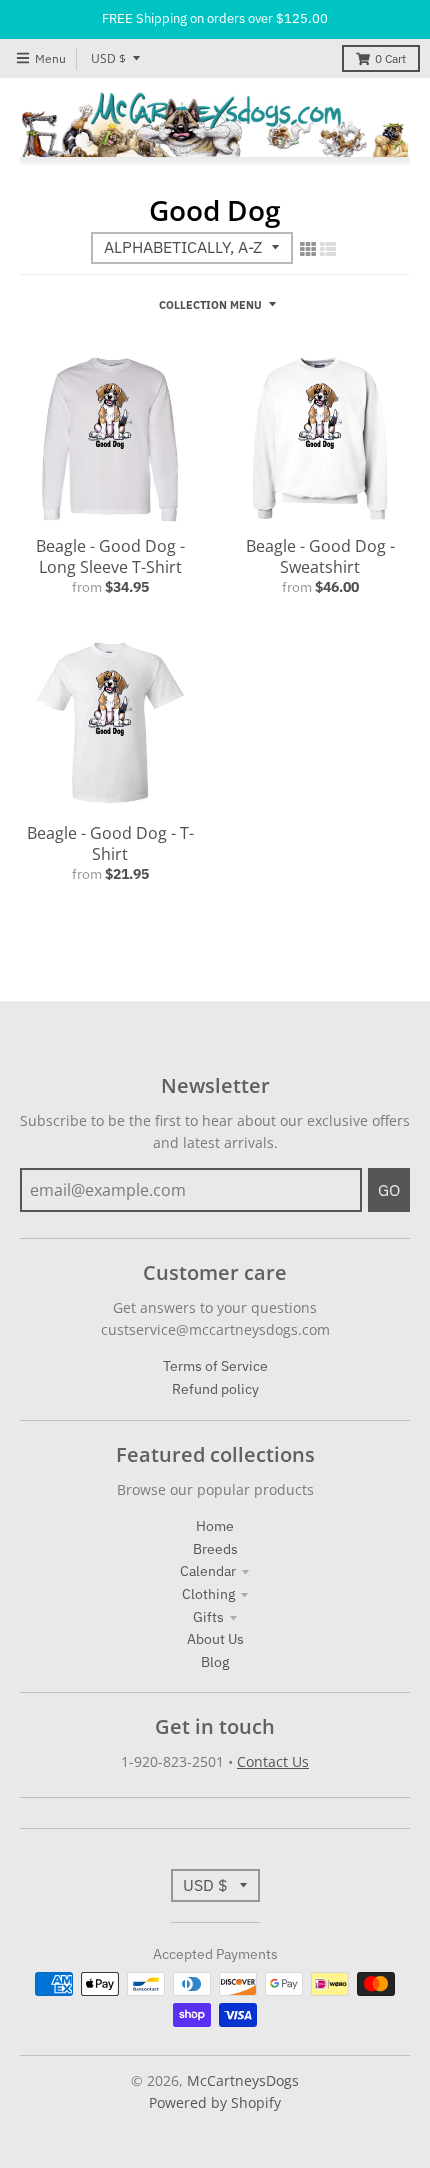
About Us (215, 1639)
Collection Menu (210, 305)
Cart (390, 58)
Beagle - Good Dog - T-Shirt (110, 843)
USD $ (108, 58)
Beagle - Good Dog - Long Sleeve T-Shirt (110, 556)
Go (389, 1190)
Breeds (215, 1549)
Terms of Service (215, 1366)
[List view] (328, 249)
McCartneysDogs (243, 2080)
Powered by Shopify (215, 2102)
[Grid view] (308, 249)
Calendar (208, 1571)
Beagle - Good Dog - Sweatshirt (320, 556)
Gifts (208, 1617)
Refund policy (215, 1389)
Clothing (208, 1594)
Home (215, 1526)
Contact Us (273, 1761)
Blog (215, 1662)
